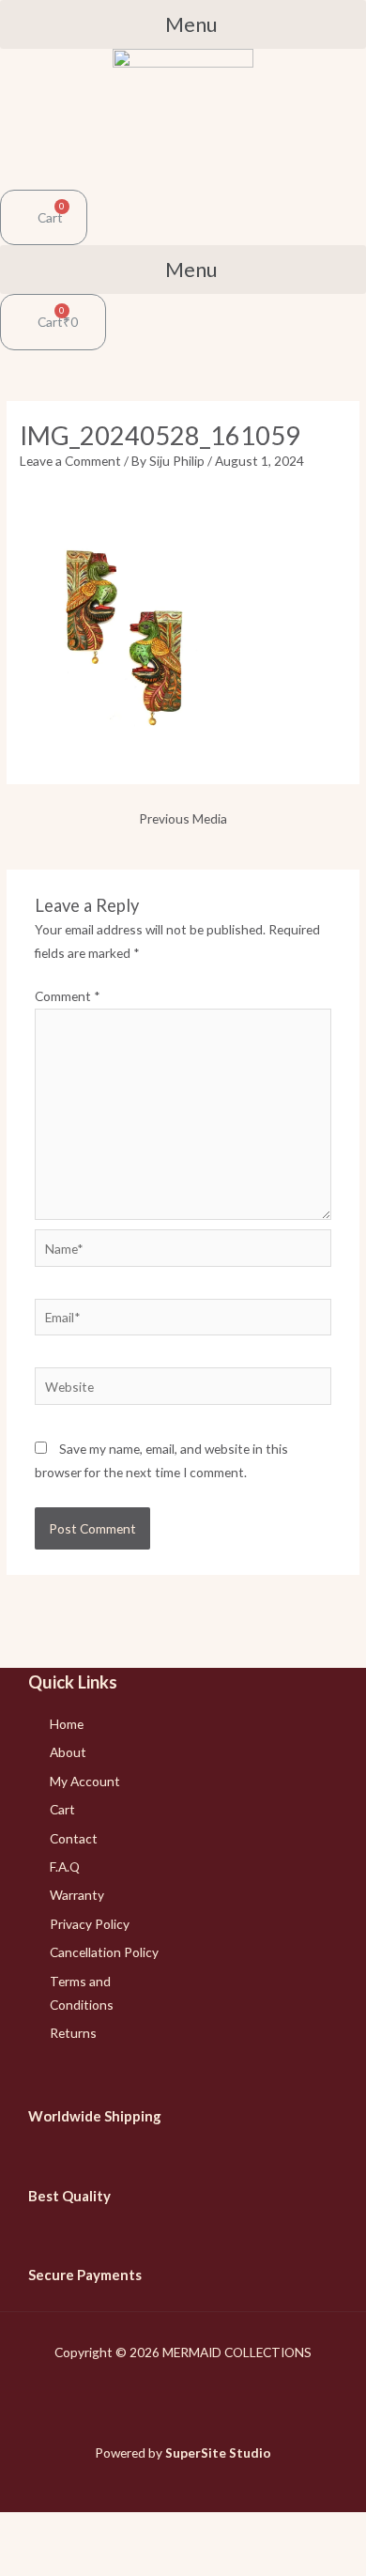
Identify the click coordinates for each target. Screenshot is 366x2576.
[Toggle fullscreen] (123, 2529)
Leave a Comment (70, 461)
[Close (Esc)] (23, 2529)
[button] (183, 24)
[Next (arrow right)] (73, 2561)
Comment (68, 996)
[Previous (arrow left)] (23, 2561)
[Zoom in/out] (173, 2529)
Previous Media (183, 818)
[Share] (73, 2529)
